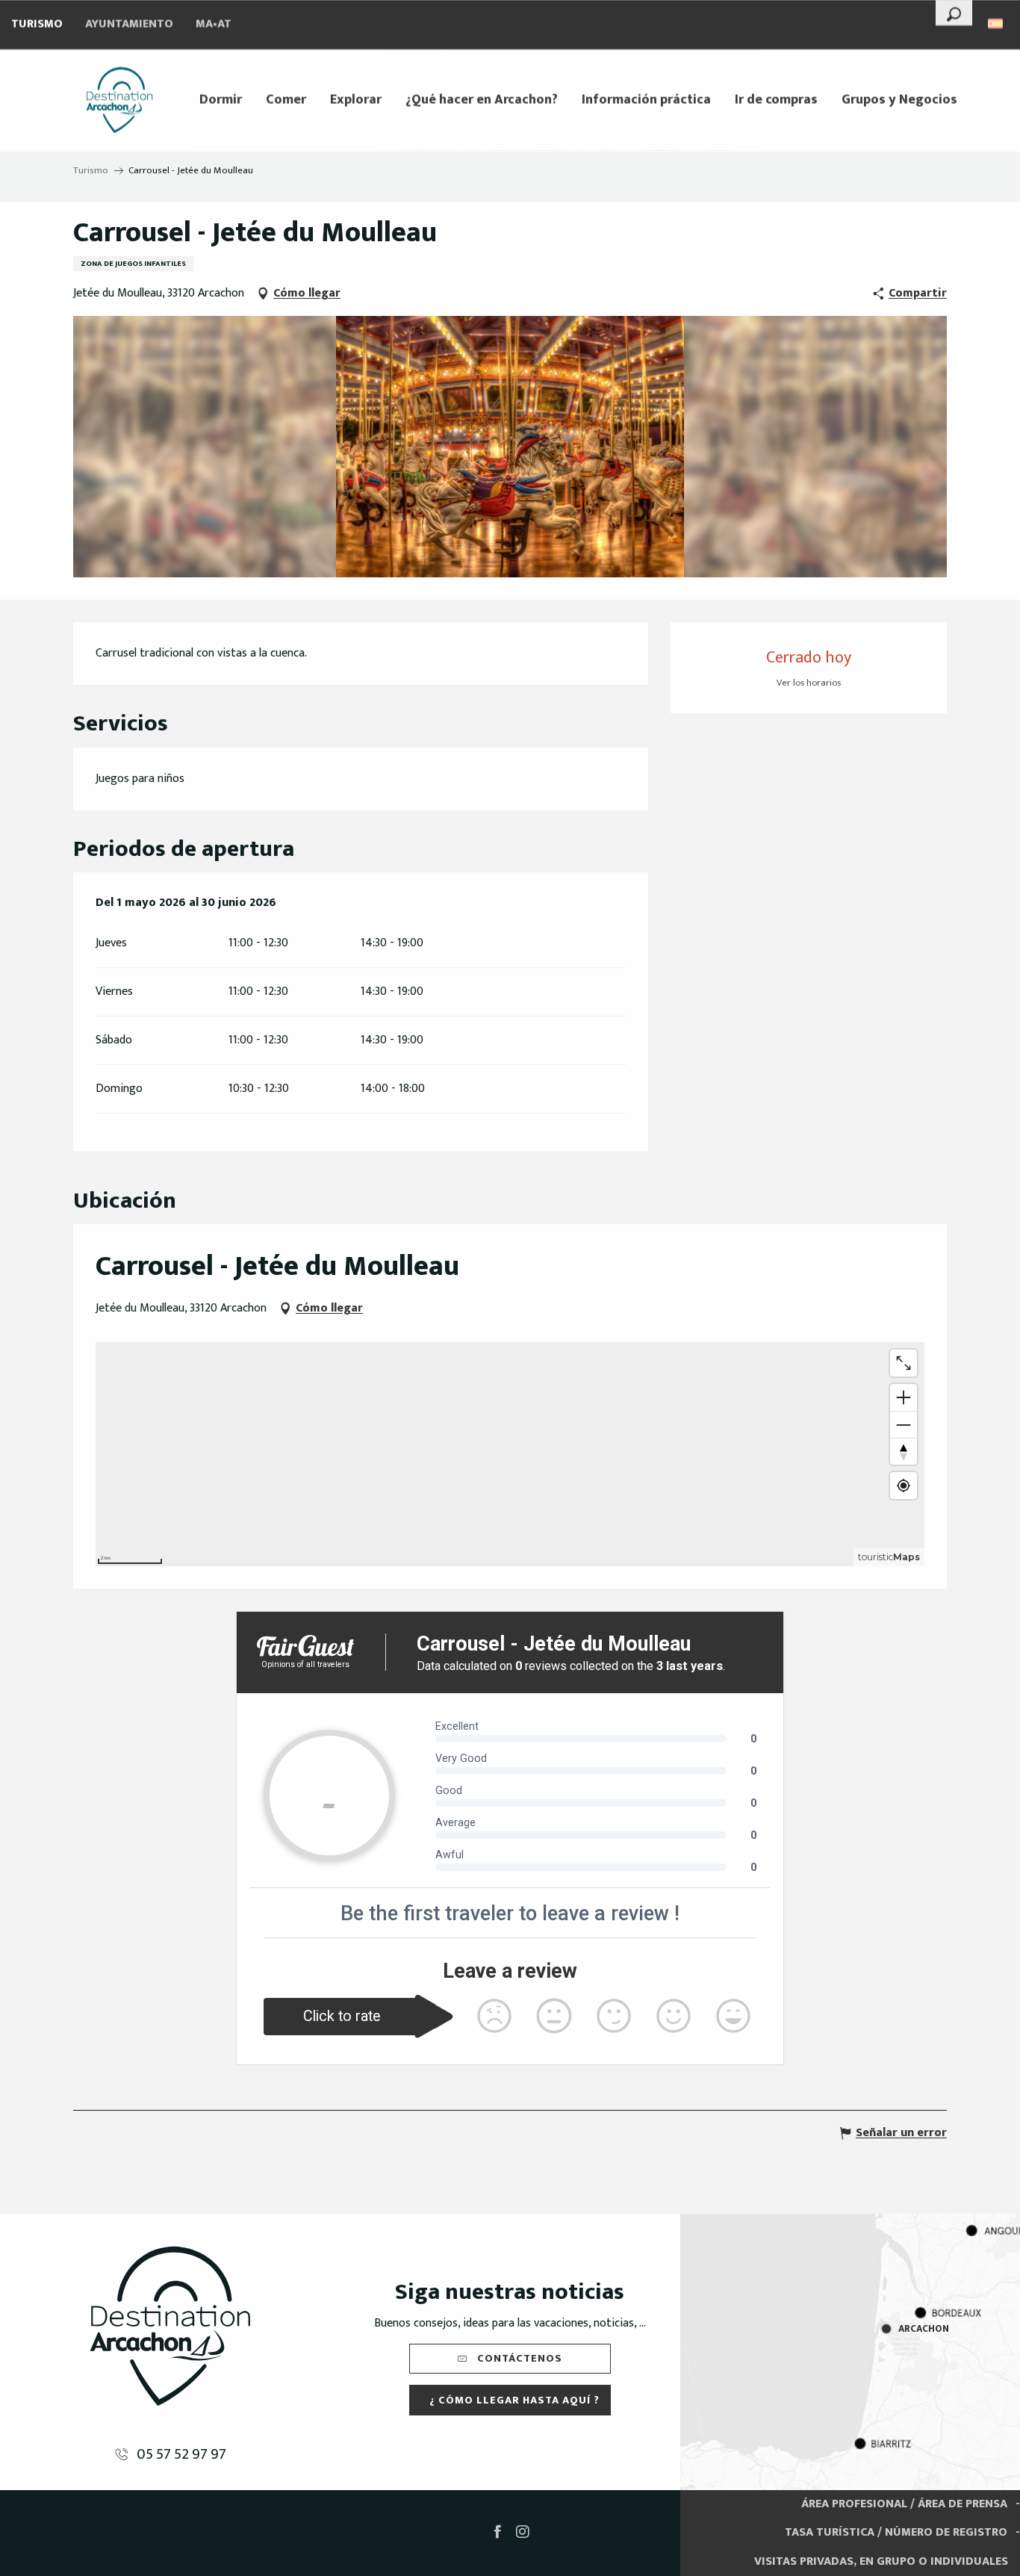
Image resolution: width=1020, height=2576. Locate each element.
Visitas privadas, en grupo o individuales (881, 2561)
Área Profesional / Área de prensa (904, 2504)
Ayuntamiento (129, 24)
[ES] (996, 24)
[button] (954, 13)
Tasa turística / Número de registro (896, 2532)
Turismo (37, 24)
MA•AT (214, 24)
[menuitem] (119, 100)
